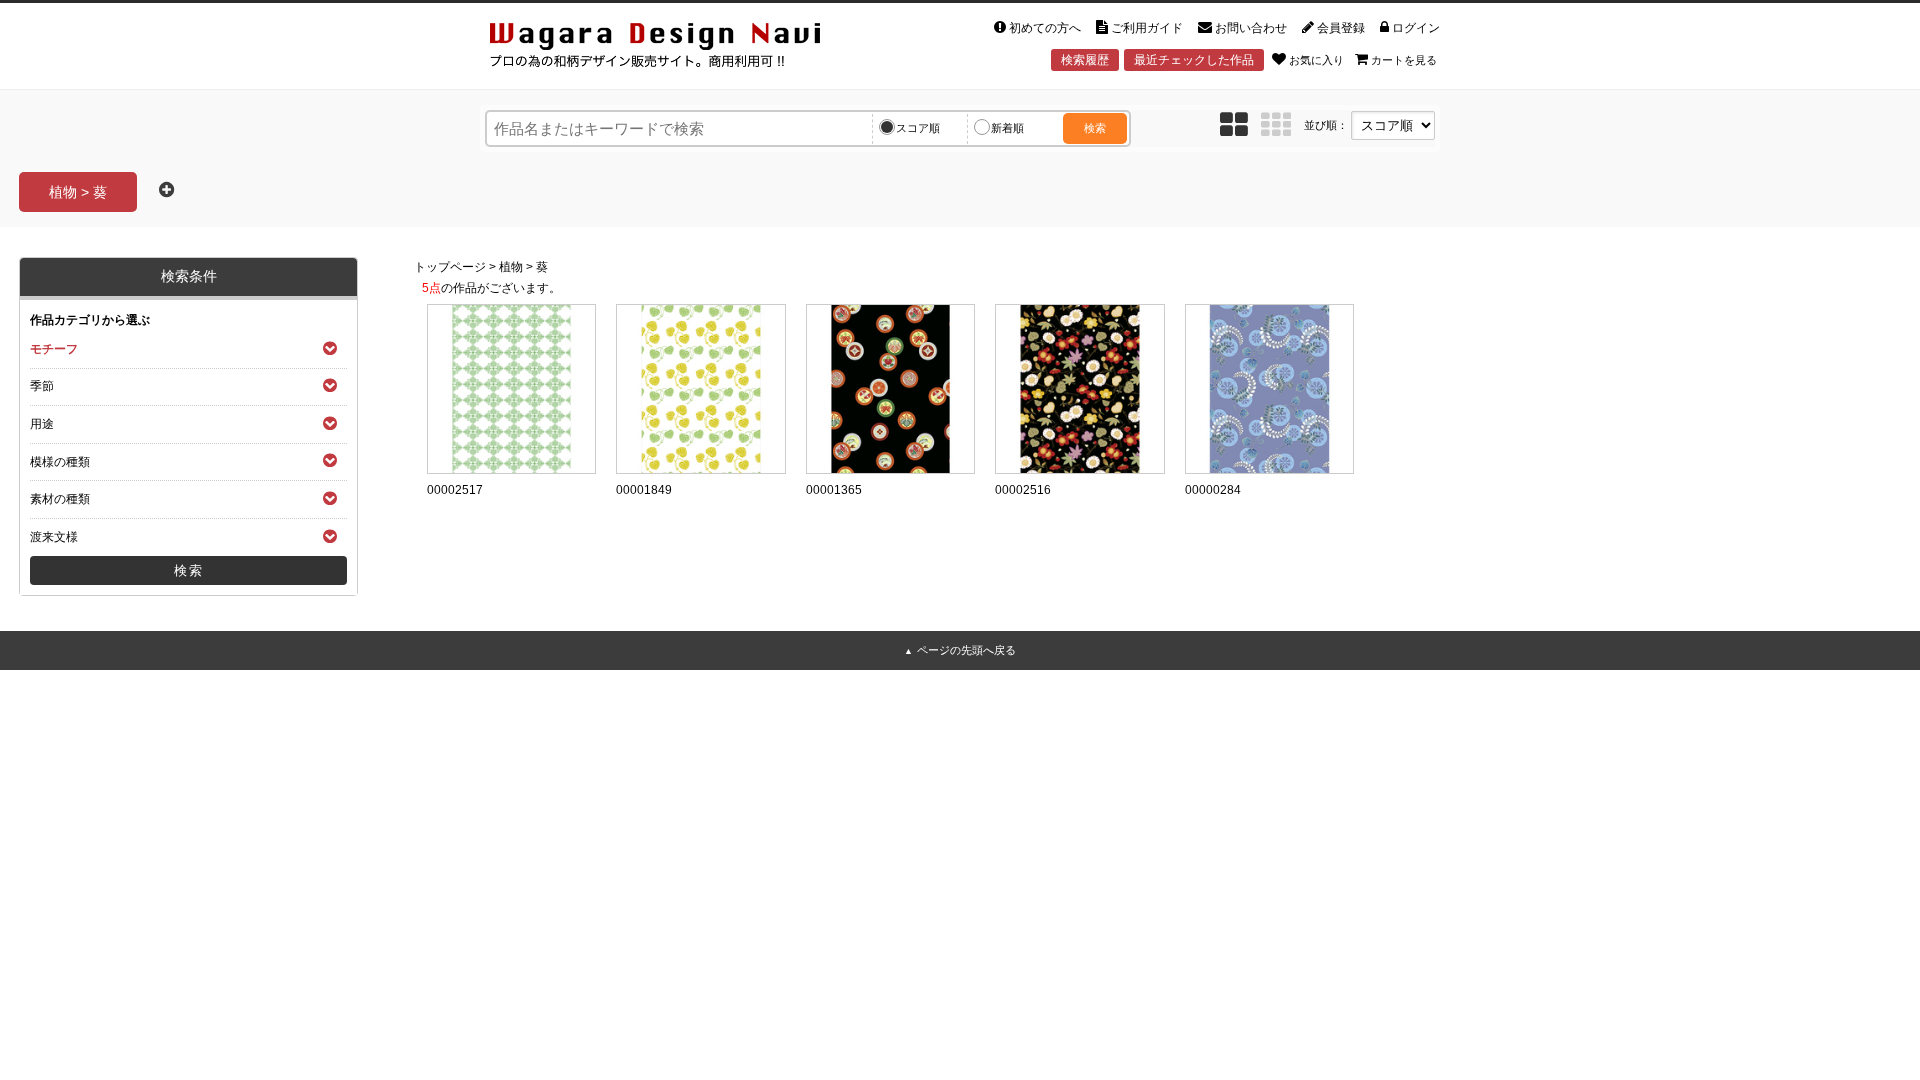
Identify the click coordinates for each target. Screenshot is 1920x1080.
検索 (1095, 128)
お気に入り (1316, 60)
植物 (511, 267)
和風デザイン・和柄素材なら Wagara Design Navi (672, 48)
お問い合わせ (1251, 28)
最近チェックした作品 (1194, 60)
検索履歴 (1085, 60)
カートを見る (1404, 60)
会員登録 (1341, 28)
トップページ (450, 267)
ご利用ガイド (1147, 28)
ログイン (1416, 28)
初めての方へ (1045, 28)
